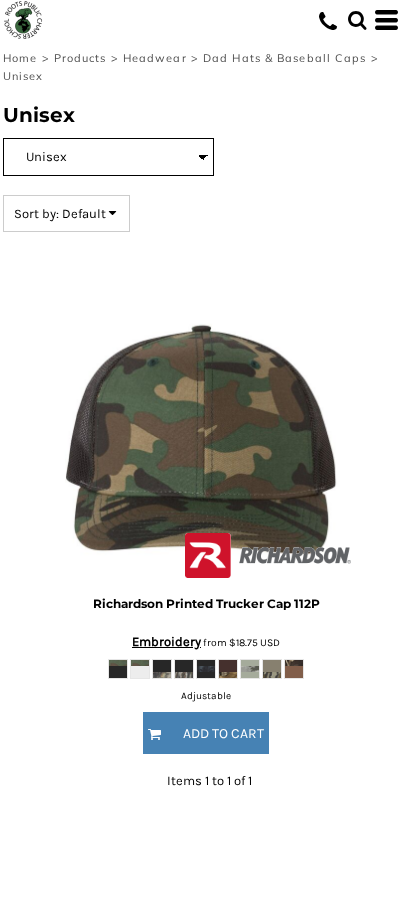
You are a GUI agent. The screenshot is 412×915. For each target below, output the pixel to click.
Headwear (155, 58)
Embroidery (166, 641)
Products (80, 58)
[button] (357, 20)
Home (20, 58)
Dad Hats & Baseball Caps (284, 58)
